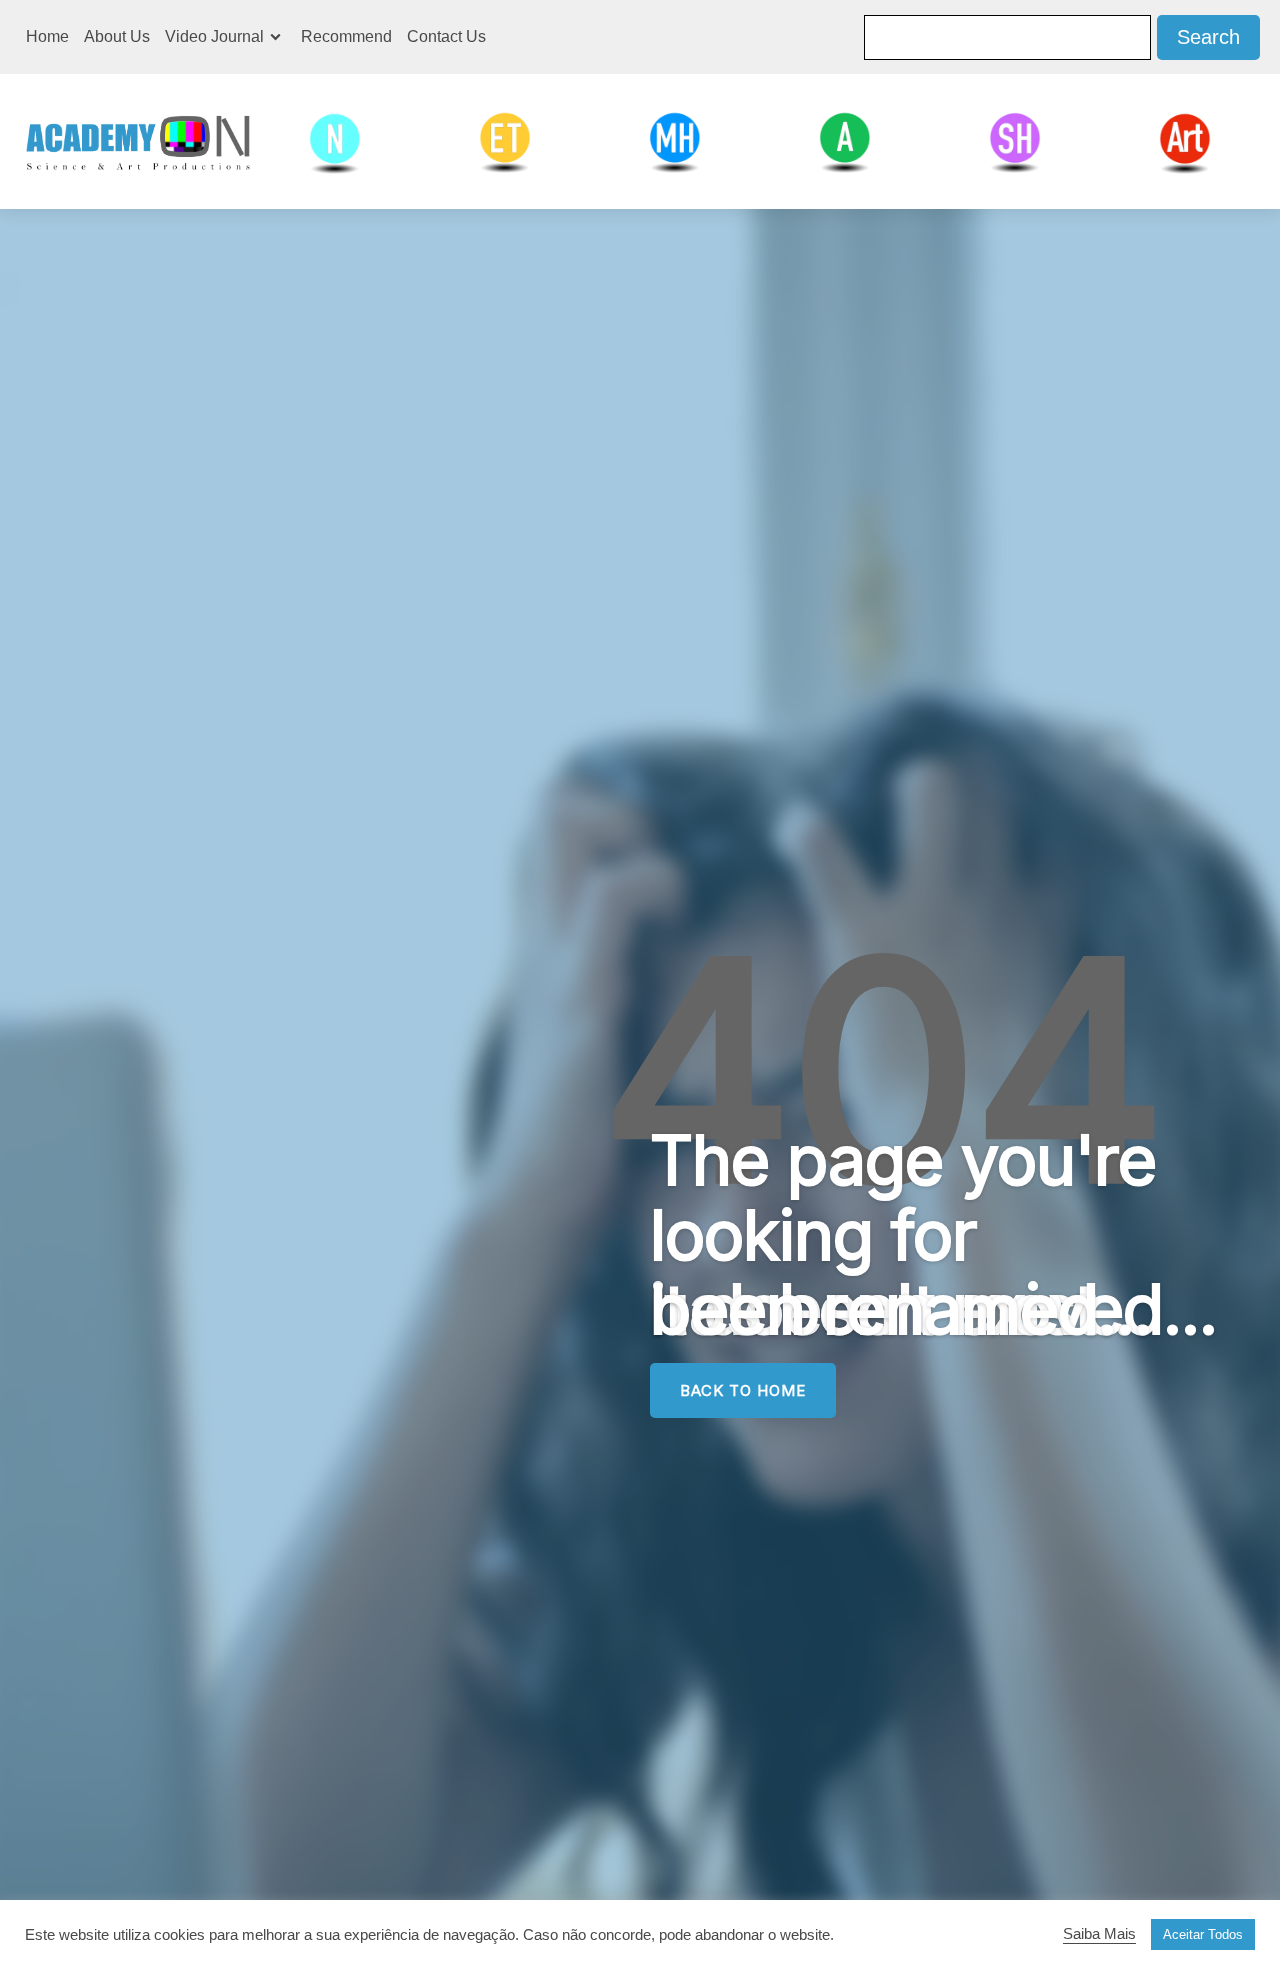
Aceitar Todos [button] (1203, 1934)
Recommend (346, 36)
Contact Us (446, 36)
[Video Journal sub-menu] (279, 37)
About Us (117, 36)
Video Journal (214, 36)
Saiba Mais (1099, 1934)
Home (47, 36)
